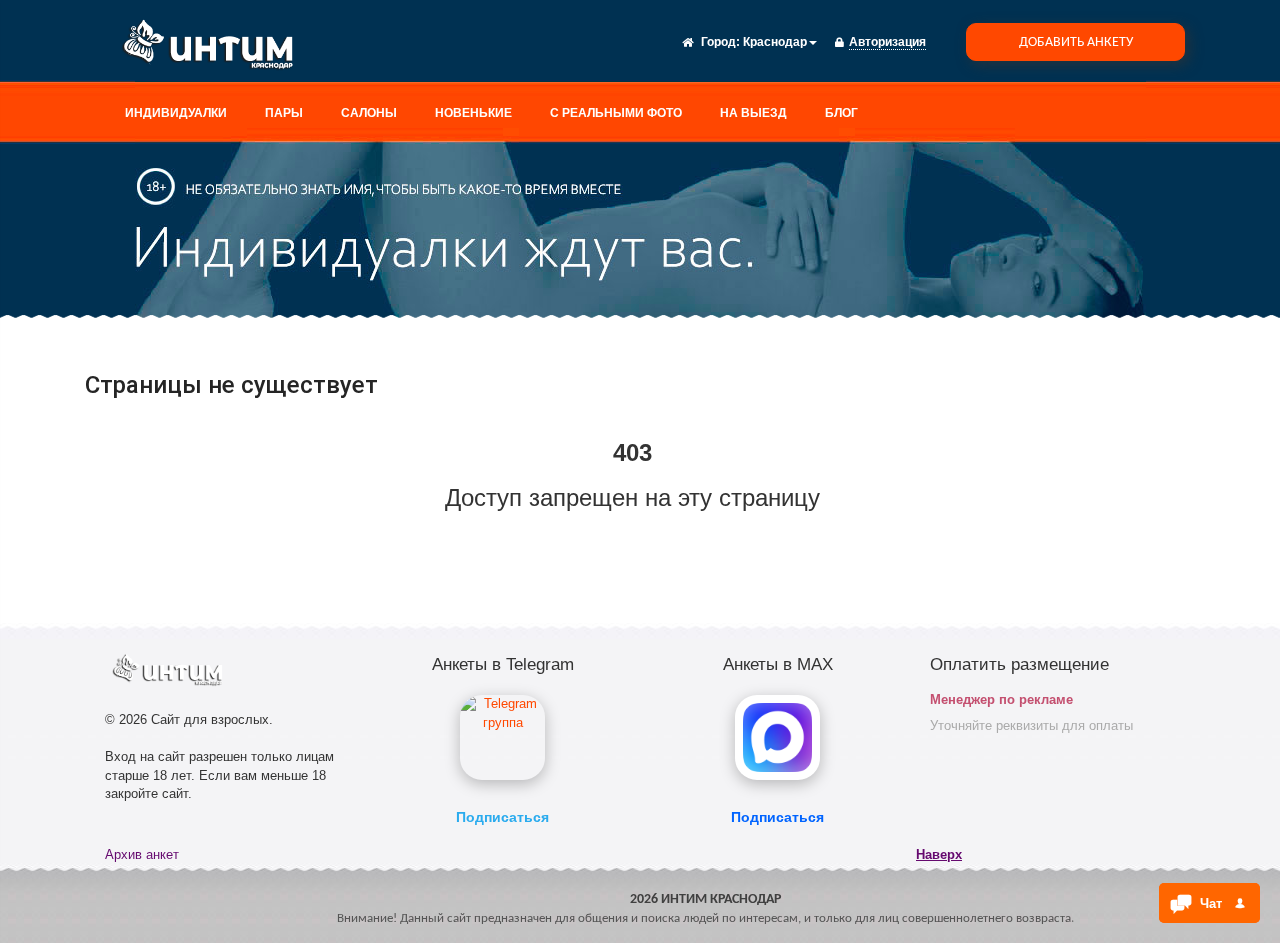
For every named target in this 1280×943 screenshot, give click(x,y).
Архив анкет (142, 854)
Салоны (369, 113)
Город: (720, 42)
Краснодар (775, 42)
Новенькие (473, 113)
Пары (284, 113)
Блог (841, 113)
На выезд (753, 113)
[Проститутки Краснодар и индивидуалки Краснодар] (215, 48)
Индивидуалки (176, 113)
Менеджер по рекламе (1001, 699)
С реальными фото (616, 113)
